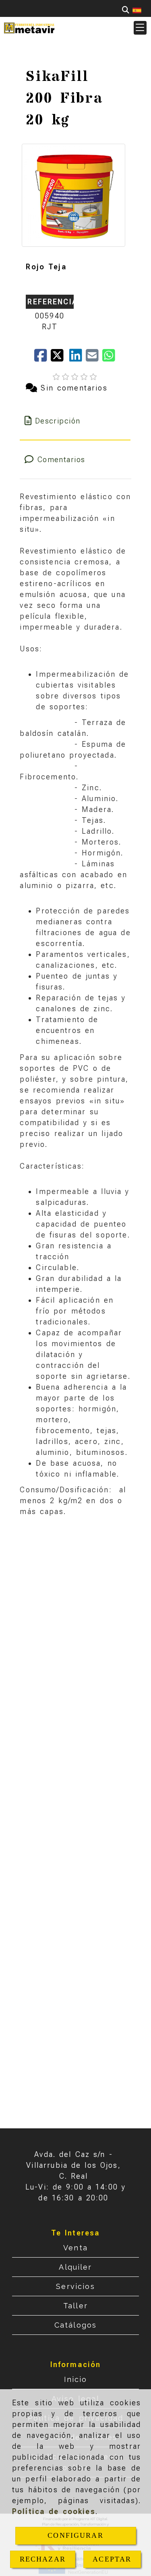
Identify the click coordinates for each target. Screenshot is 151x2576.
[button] (140, 28)
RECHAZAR (43, 2559)
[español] (137, 10)
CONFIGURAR (75, 2535)
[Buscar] (126, 10)
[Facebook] (42, 358)
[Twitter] (60, 358)
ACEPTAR (112, 2559)
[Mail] (94, 358)
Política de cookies (54, 2511)
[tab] (75, 421)
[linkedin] (78, 358)
